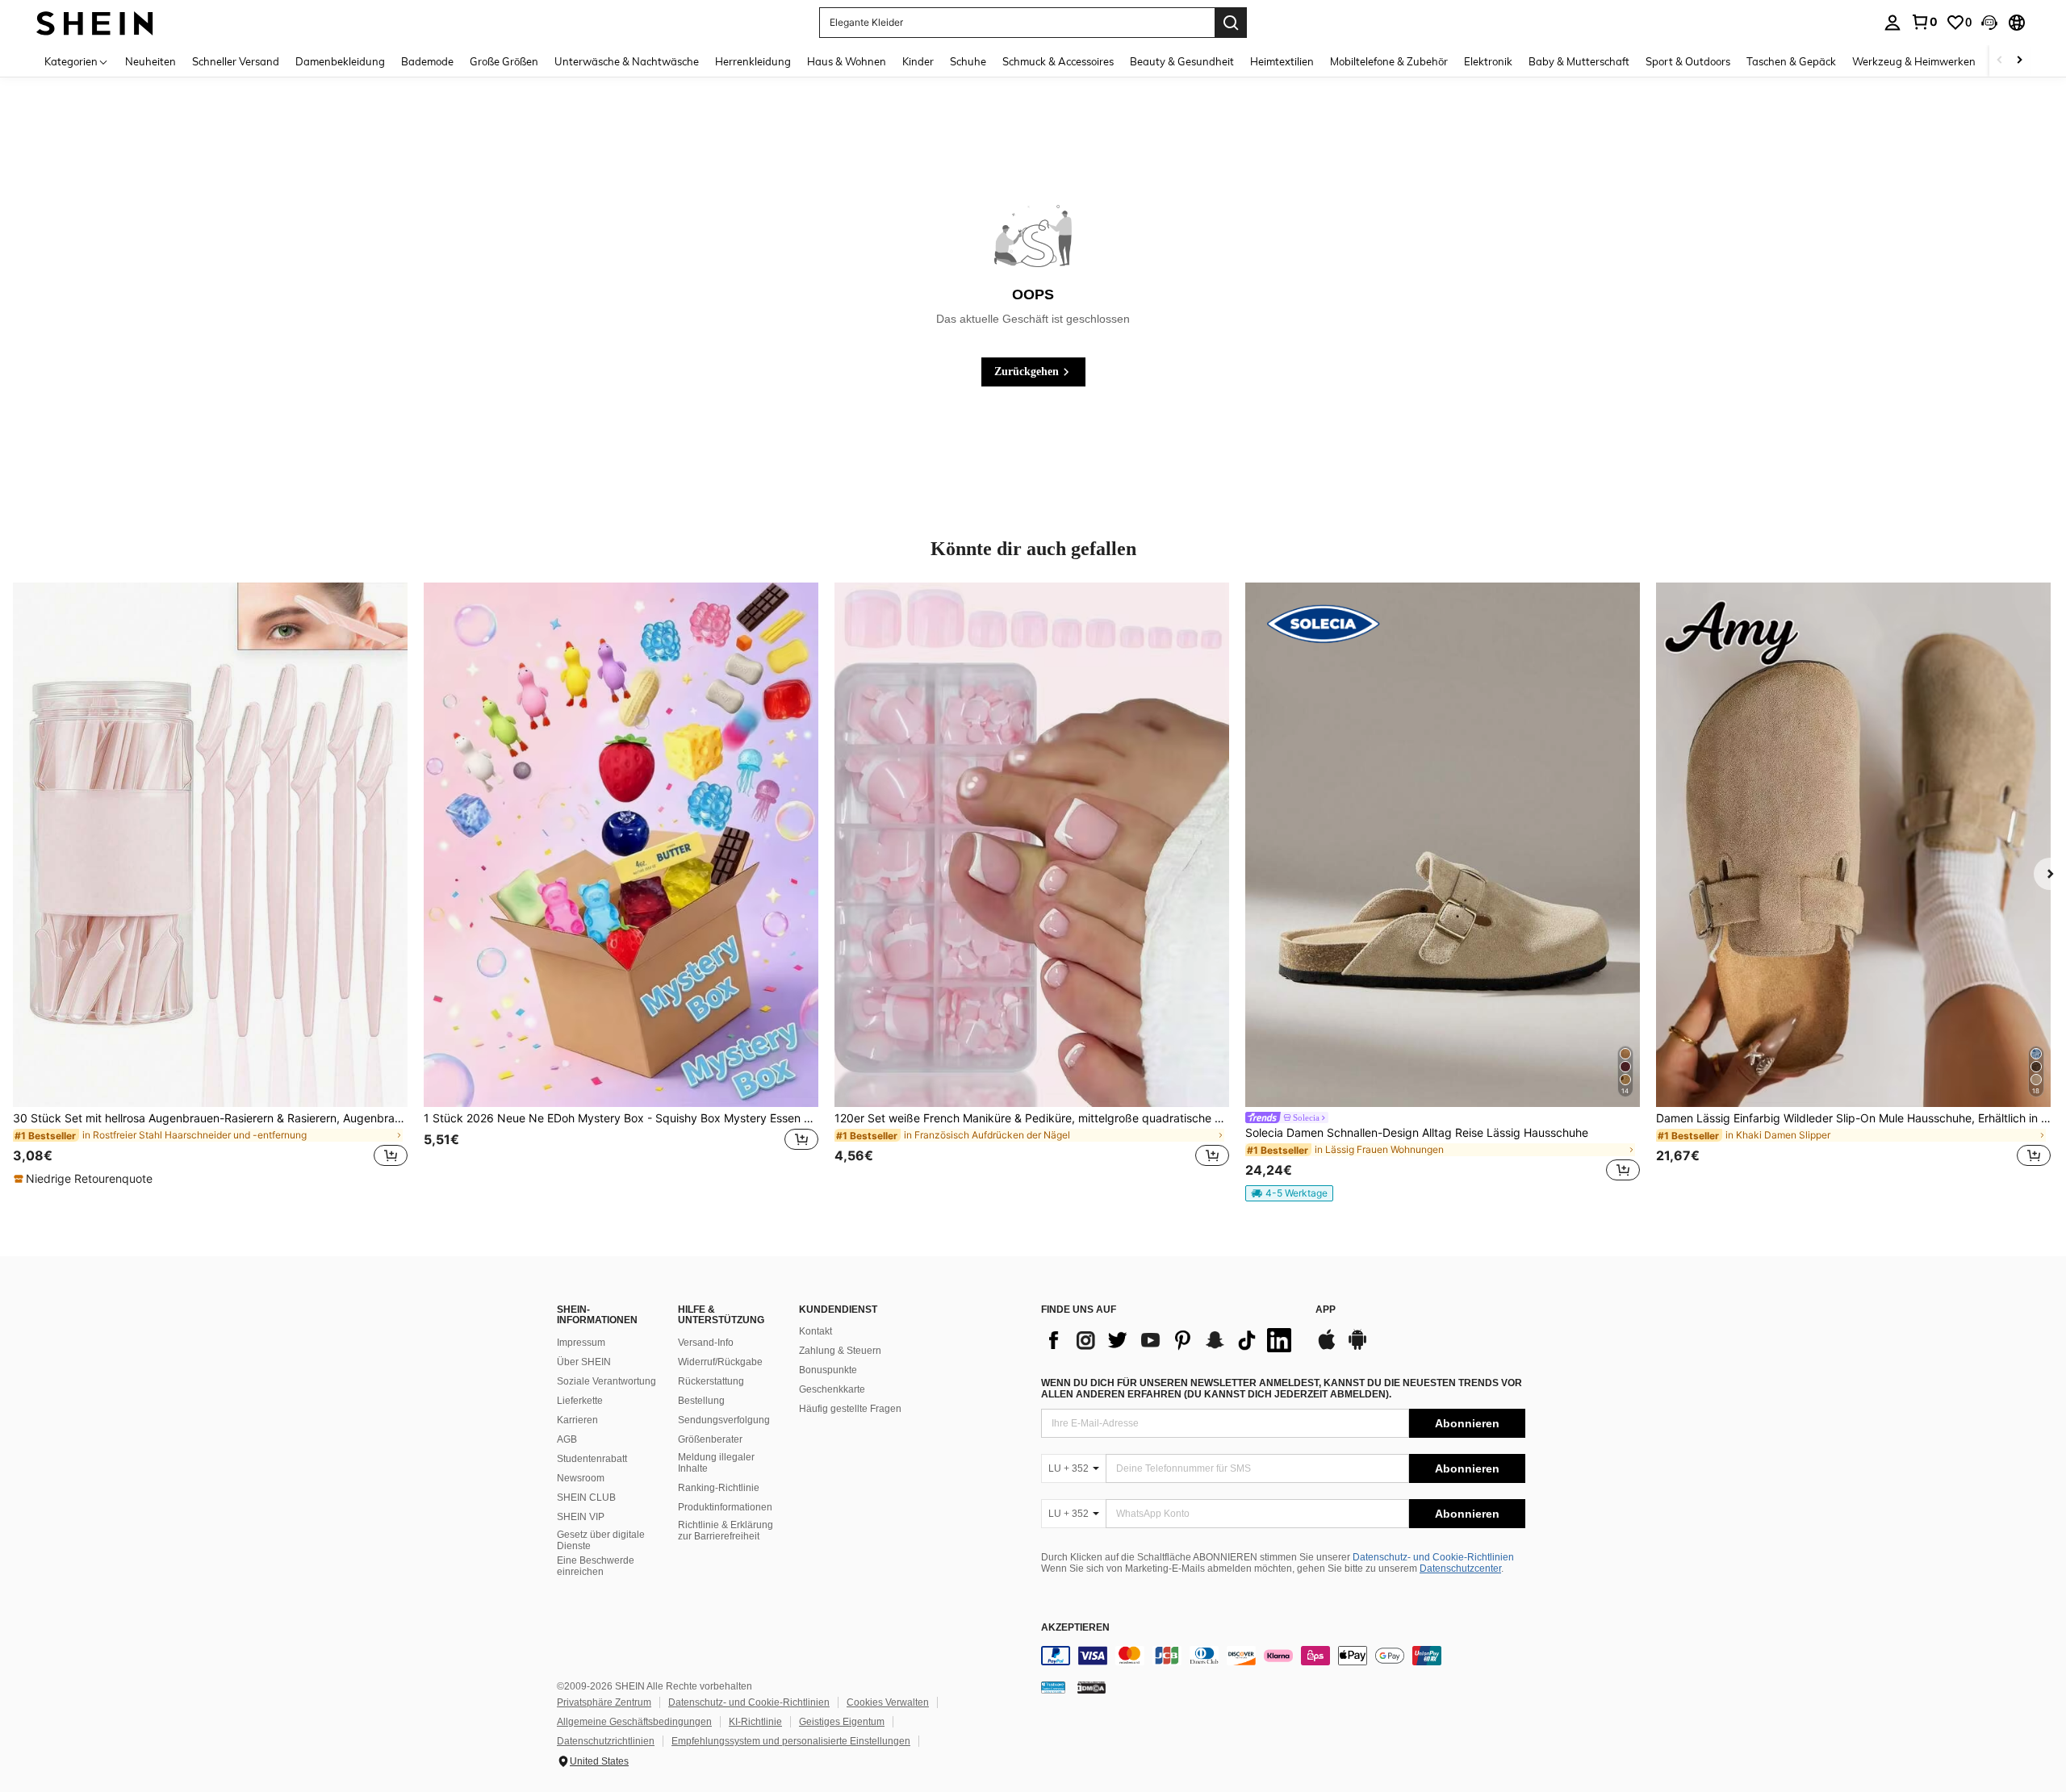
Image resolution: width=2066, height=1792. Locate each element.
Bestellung (701, 1401)
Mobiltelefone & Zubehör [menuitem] (1389, 61)
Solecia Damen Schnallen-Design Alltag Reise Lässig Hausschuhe (1417, 1133)
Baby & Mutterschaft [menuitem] (1579, 61)
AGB (567, 1439)
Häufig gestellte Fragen (850, 1409)
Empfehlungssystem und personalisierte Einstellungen (791, 1741)
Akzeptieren (1075, 1628)
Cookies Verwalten (888, 1702)
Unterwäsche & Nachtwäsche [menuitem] (627, 61)
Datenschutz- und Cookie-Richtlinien (1433, 1557)
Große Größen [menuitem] (504, 61)
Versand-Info (706, 1343)
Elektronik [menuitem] (1488, 61)
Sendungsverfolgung (724, 1420)
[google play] (1357, 1347)
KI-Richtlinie (755, 1722)
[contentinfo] (1283, 1656)
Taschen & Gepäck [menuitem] (1791, 61)
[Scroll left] (2000, 61)
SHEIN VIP (581, 1517)
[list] (1170, 1340)
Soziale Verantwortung (606, 1381)
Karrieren (577, 1420)
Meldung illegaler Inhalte (716, 1463)
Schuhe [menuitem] (968, 61)
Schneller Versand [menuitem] (236, 61)
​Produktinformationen (725, 1507)
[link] (1924, 22)
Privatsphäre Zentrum (604, 1702)
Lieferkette (580, 1401)
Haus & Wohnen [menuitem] (847, 61)
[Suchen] (1231, 23)
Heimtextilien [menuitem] (1282, 61)
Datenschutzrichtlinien (606, 1741)
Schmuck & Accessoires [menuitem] (1058, 61)
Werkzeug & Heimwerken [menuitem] (1914, 61)
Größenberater (710, 1439)
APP (1326, 1310)
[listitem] (210, 885)
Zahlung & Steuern (840, 1351)
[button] (1989, 23)
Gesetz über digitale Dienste (601, 1540)
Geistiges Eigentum (842, 1722)
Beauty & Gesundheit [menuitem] (1182, 61)
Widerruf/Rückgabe (720, 1362)
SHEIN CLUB (586, 1498)
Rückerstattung (711, 1381)
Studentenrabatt (592, 1459)
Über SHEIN (584, 1362)
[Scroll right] (2019, 61)
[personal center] (1892, 23)
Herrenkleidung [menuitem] (753, 61)
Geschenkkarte (832, 1389)
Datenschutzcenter (1460, 1569)
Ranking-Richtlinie (719, 1488)
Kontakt (816, 1331)
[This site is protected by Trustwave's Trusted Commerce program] (1053, 1687)
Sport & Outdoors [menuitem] (1688, 61)
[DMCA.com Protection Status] (1092, 1687)
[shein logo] (95, 22)
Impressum (581, 1343)
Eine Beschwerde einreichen (596, 1566)
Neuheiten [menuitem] (151, 61)
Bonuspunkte (828, 1370)
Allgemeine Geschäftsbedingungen (634, 1722)
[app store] (1327, 1347)
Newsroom (581, 1478)
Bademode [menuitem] (427, 61)
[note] (85, 1179)
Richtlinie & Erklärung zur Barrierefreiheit (726, 1531)
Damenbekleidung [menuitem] (340, 61)
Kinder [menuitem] (918, 61)
